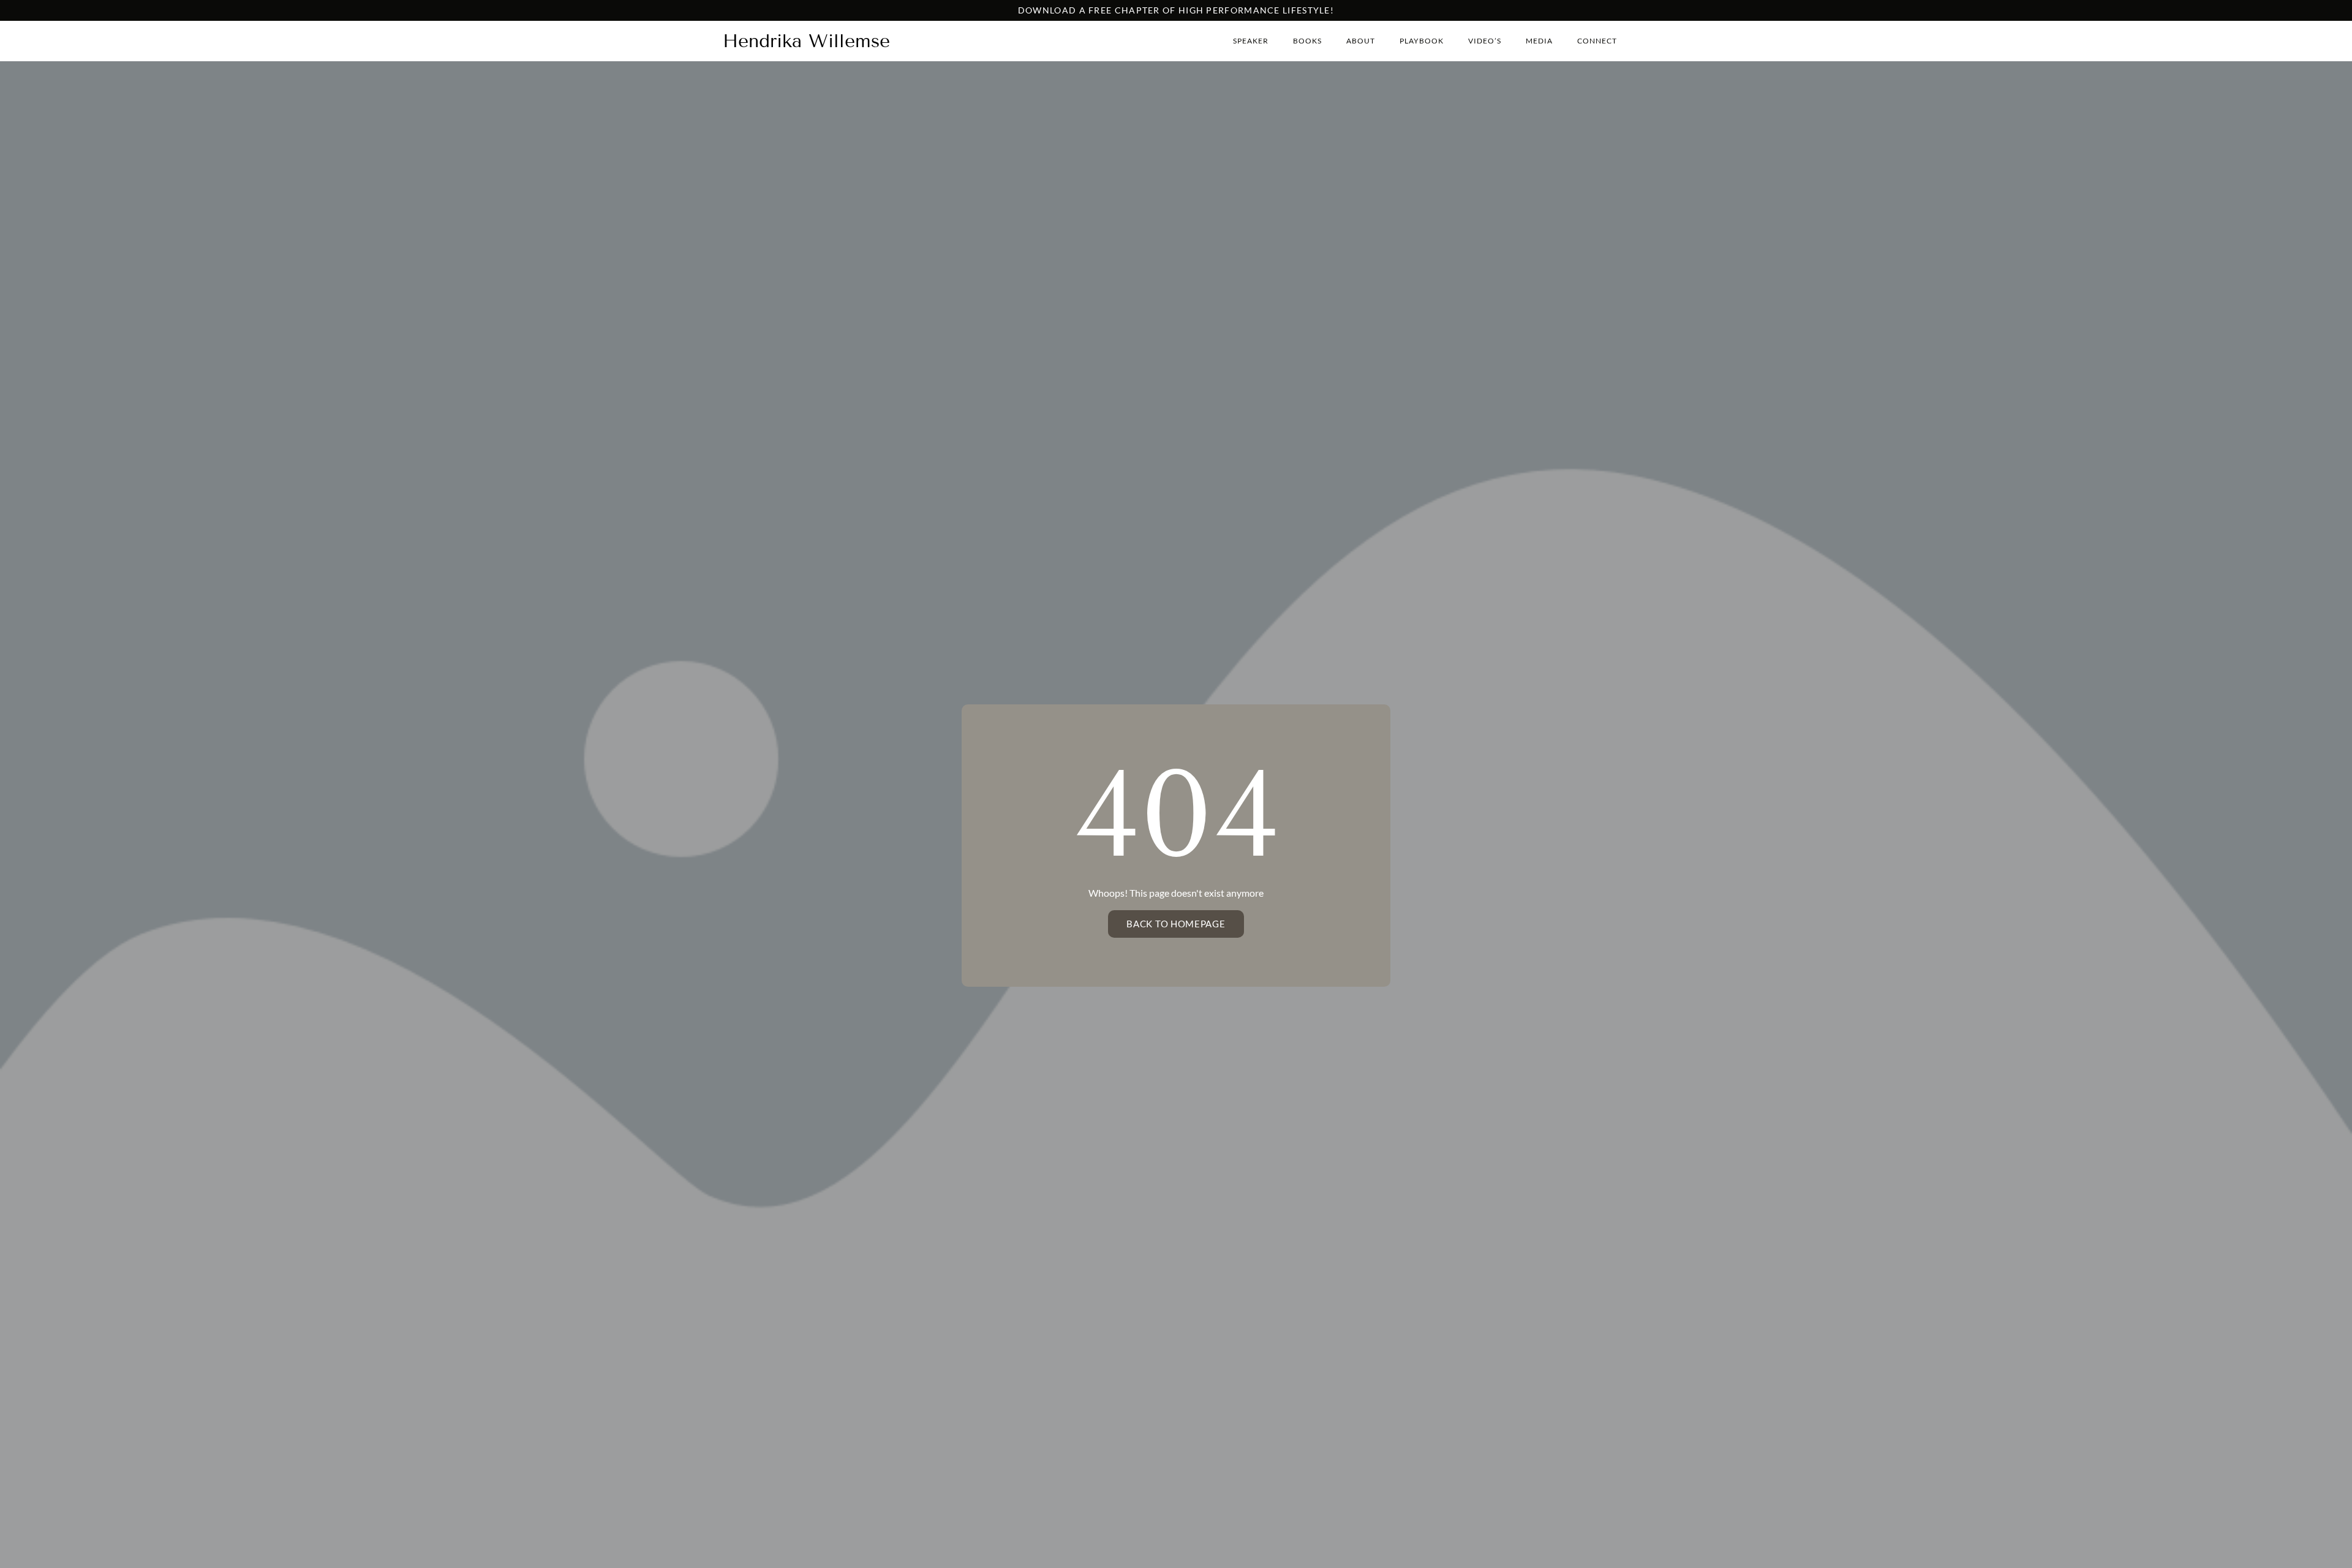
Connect (1597, 41)
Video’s (1485, 41)
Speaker (1251, 41)
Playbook (1422, 41)
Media (1539, 41)
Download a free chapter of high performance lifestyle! (1176, 10)
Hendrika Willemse (806, 41)
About (1361, 41)
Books (1307, 41)
